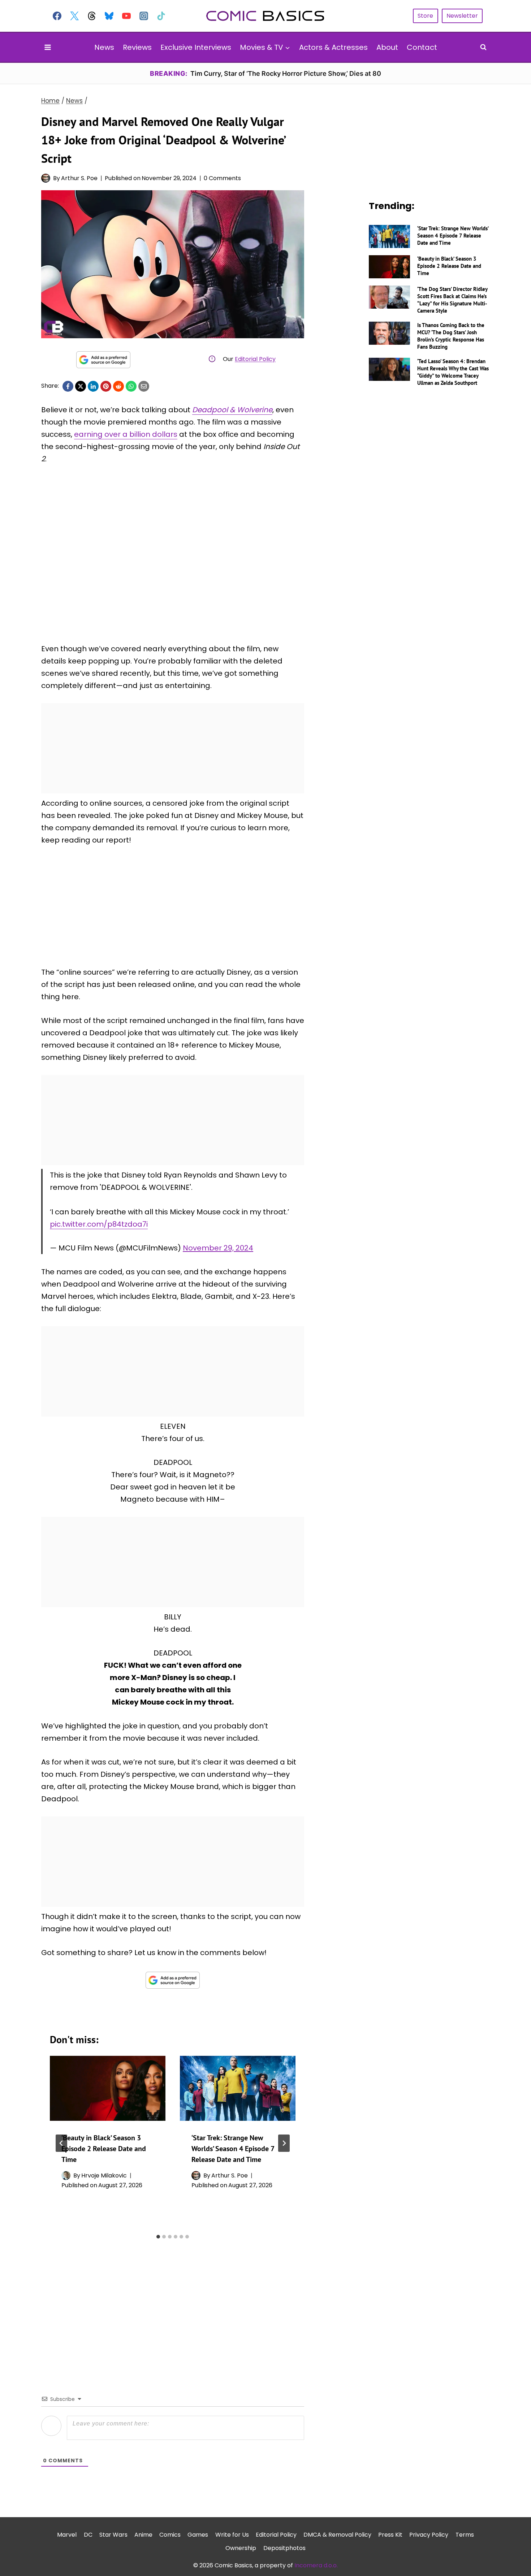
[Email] (144, 386)
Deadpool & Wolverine (232, 410)
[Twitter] (74, 16)
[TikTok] (161, 16)
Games (198, 2535)
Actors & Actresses (333, 47)
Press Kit (390, 2535)
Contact (422, 47)
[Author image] (46, 178)
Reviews (137, 47)
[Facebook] (57, 16)
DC (88, 2535)
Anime (143, 2535)
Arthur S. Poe (79, 178)
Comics (170, 2535)
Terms (465, 2535)
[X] (81, 386)
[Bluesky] (109, 16)
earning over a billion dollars (126, 434)
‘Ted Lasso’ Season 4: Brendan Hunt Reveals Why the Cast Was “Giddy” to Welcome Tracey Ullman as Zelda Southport (453, 372)
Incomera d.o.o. (316, 2565)
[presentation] (108, 2088)
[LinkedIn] (93, 386)
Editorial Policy (255, 359)
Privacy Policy (429, 2535)
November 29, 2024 (218, 1248)
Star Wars (113, 2535)
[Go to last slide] (61, 2143)
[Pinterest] (106, 386)
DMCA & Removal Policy (337, 2535)
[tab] (158, 2237)
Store (425, 16)
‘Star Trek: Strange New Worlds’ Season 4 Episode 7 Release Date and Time (233, 2149)
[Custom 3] (92, 16)
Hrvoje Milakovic (104, 2175)
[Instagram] (144, 16)
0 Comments (222, 178)
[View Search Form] (483, 47)
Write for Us (232, 2535)
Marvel (67, 2535)
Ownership (241, 2548)
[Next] (284, 2143)
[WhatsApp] (131, 386)
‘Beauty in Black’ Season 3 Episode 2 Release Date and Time (104, 2149)
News (104, 47)
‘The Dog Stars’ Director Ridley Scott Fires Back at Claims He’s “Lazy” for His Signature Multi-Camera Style (452, 300)
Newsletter (462, 16)
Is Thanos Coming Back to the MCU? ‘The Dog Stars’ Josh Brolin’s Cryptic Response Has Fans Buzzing (451, 336)
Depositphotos (284, 2548)
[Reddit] (118, 386)
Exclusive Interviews (196, 47)
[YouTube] (126, 16)
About (387, 47)
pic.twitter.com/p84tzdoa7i (99, 1224)
